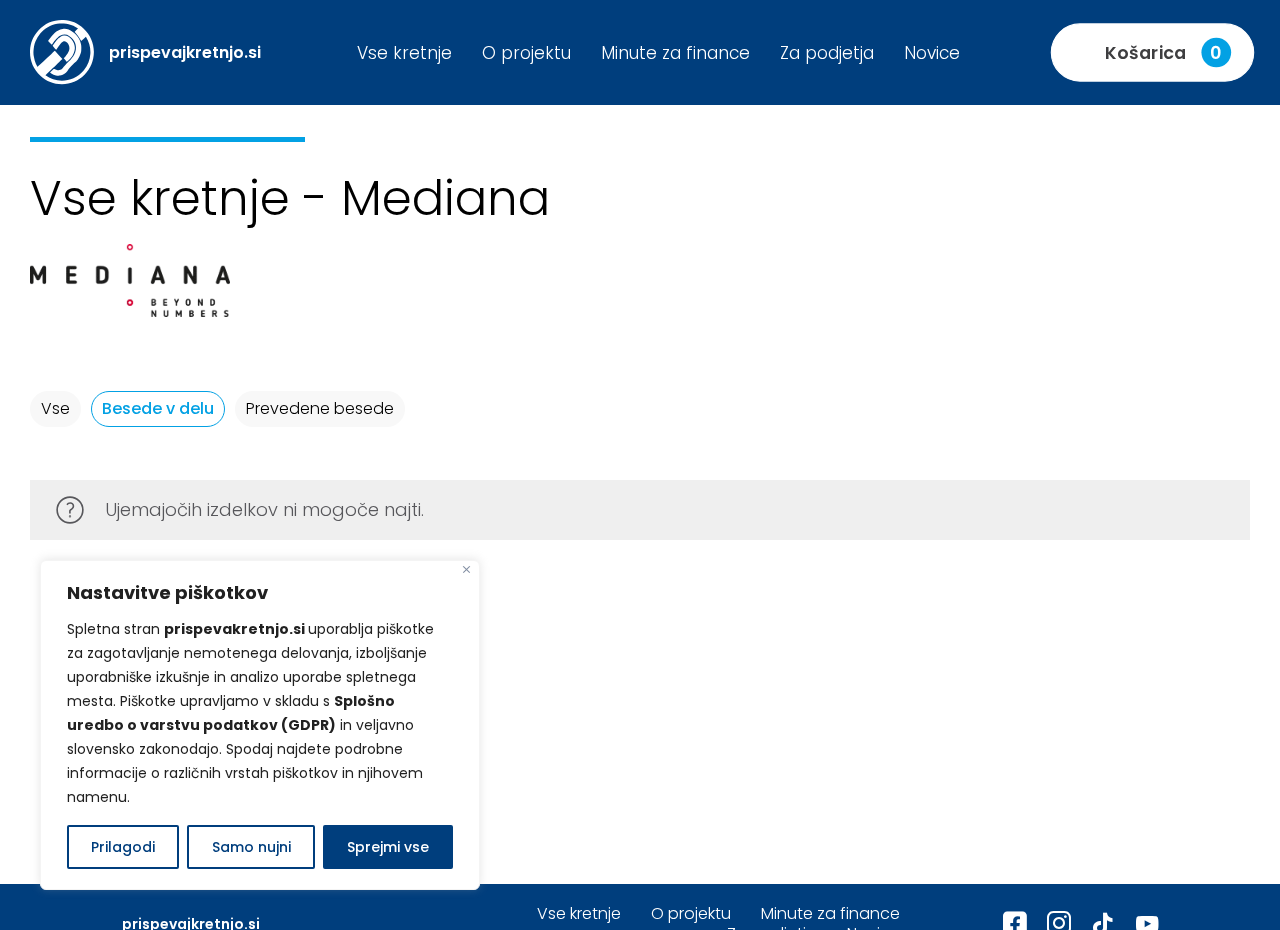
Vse (55, 408)
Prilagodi (123, 847)
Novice (932, 53)
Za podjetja (827, 53)
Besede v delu (158, 408)
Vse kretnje (404, 53)
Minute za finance (675, 53)
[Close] (466, 569)
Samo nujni (251, 847)
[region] (260, 725)
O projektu (526, 53)
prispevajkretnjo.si (185, 52)
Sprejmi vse (388, 847)
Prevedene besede (320, 408)
